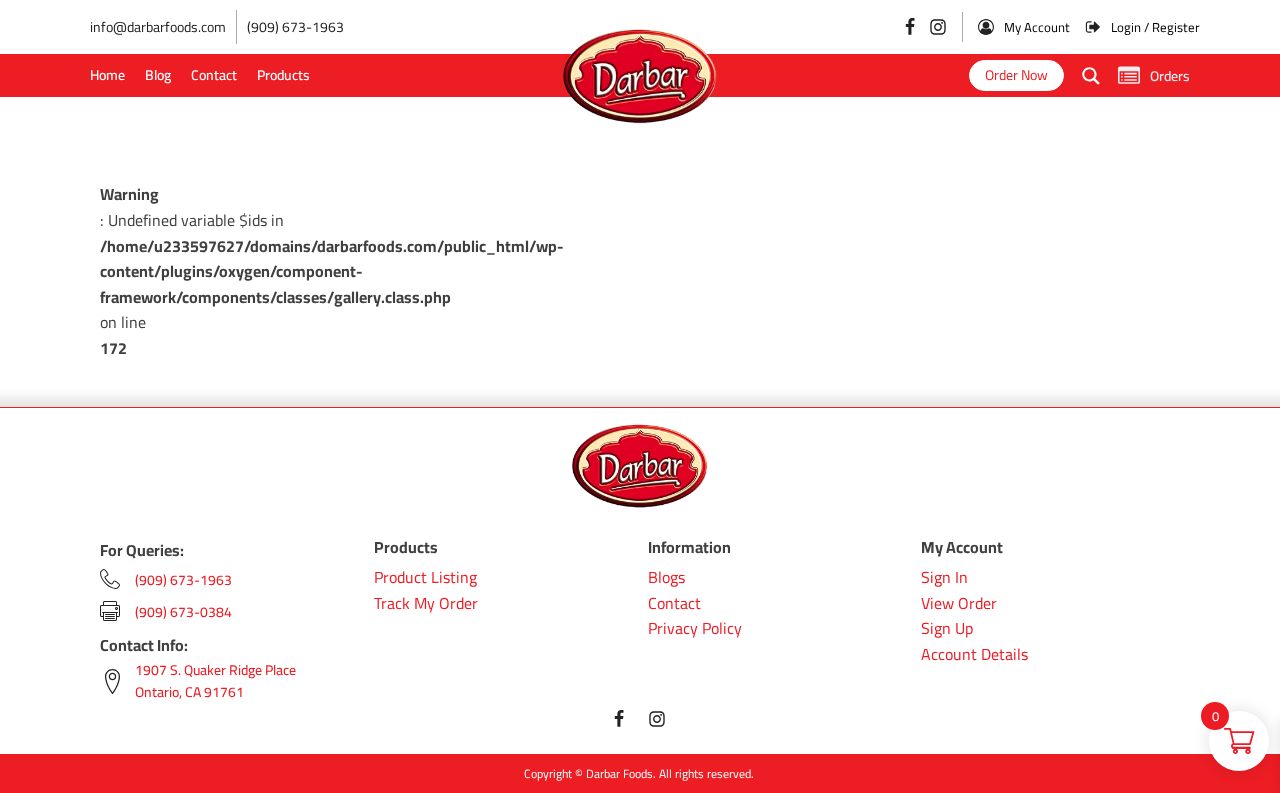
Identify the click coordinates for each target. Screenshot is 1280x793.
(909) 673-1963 (295, 27)
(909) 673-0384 (183, 612)
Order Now (1016, 75)
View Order (959, 604)
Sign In (944, 578)
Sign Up (947, 629)
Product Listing (425, 578)
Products (283, 75)
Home (107, 75)
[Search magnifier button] (1091, 76)
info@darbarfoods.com (158, 27)
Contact (214, 75)
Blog (158, 75)
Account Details (974, 655)
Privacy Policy (695, 629)
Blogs (666, 578)
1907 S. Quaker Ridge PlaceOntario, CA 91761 (215, 681)
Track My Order (426, 604)
